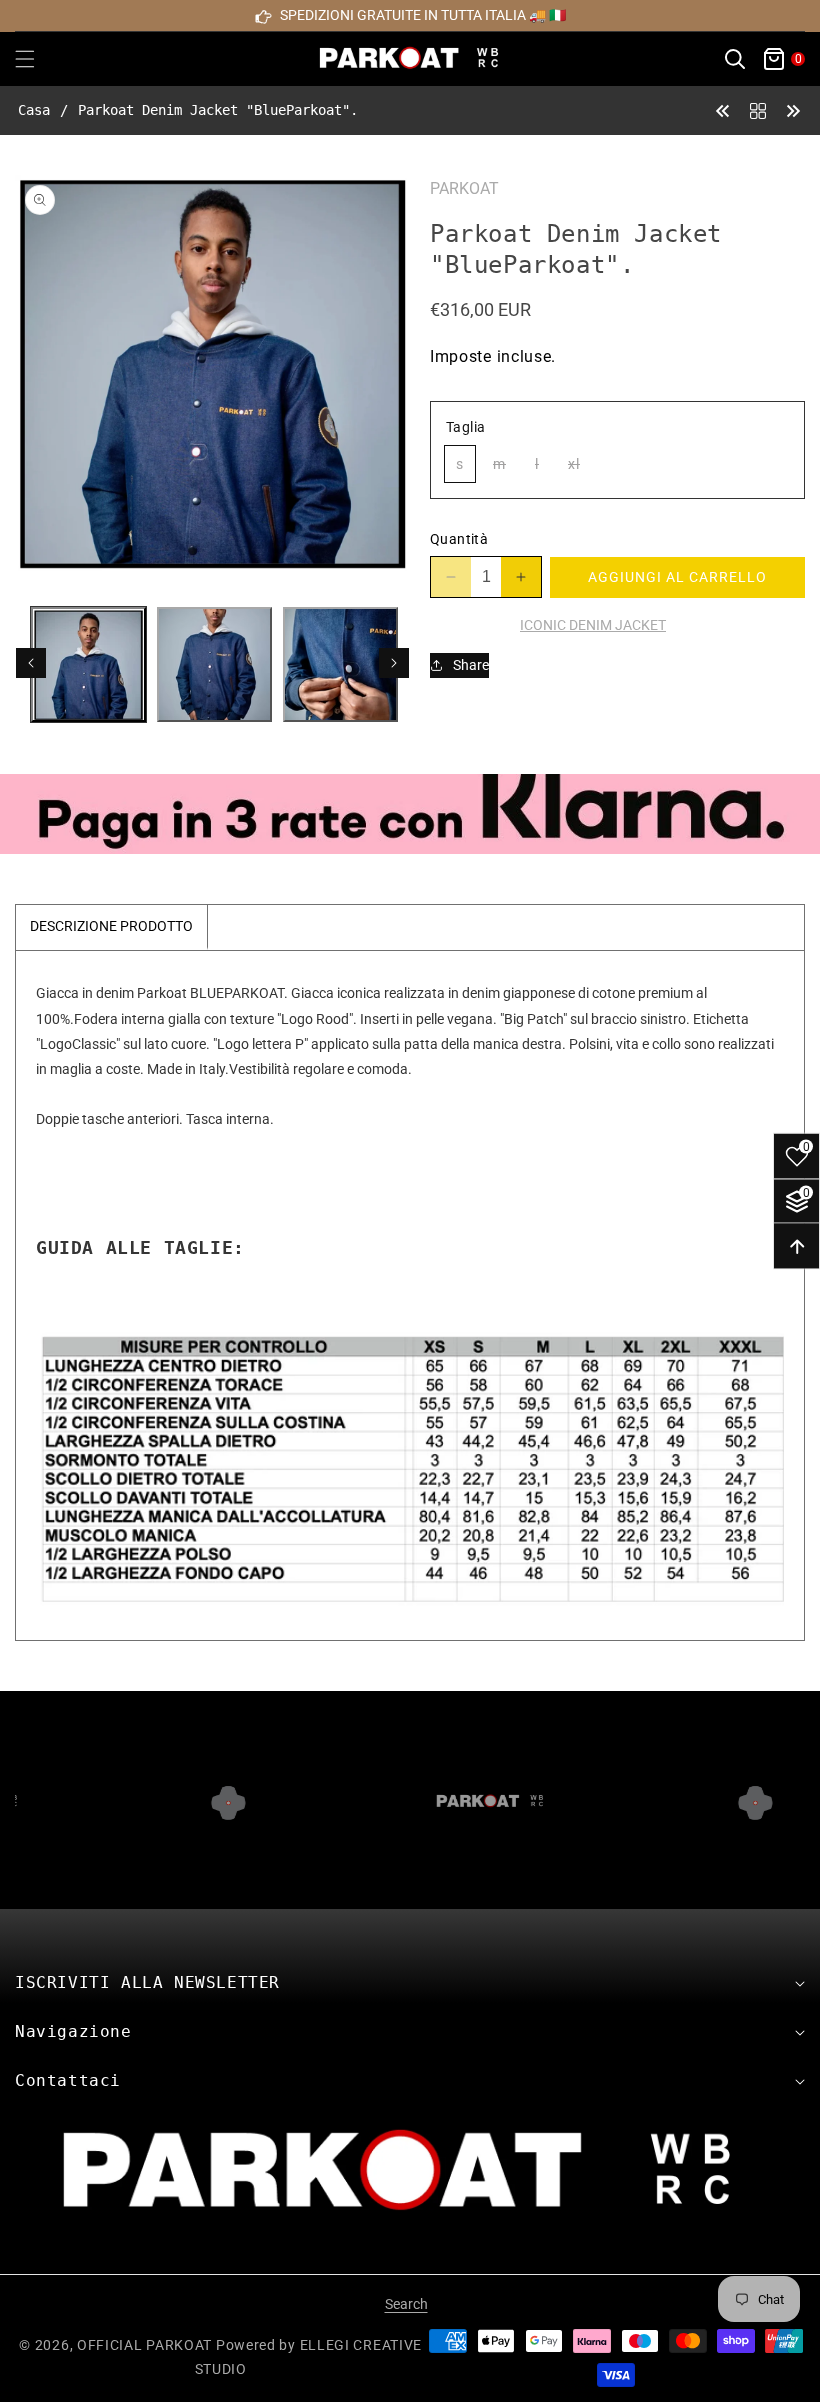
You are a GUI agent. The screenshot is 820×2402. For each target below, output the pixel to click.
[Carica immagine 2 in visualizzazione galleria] (214, 664)
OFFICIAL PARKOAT (144, 2345)
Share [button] (471, 665)
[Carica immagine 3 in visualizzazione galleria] (340, 664)
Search (406, 2304)
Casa (34, 110)
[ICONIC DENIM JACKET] (758, 109)
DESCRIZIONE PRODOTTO (111, 926)
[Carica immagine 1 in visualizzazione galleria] (88, 664)
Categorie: (467, 624)
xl (579, 468)
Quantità (459, 539)
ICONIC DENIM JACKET (593, 625)
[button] (37, 59)
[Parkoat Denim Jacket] (723, 109)
